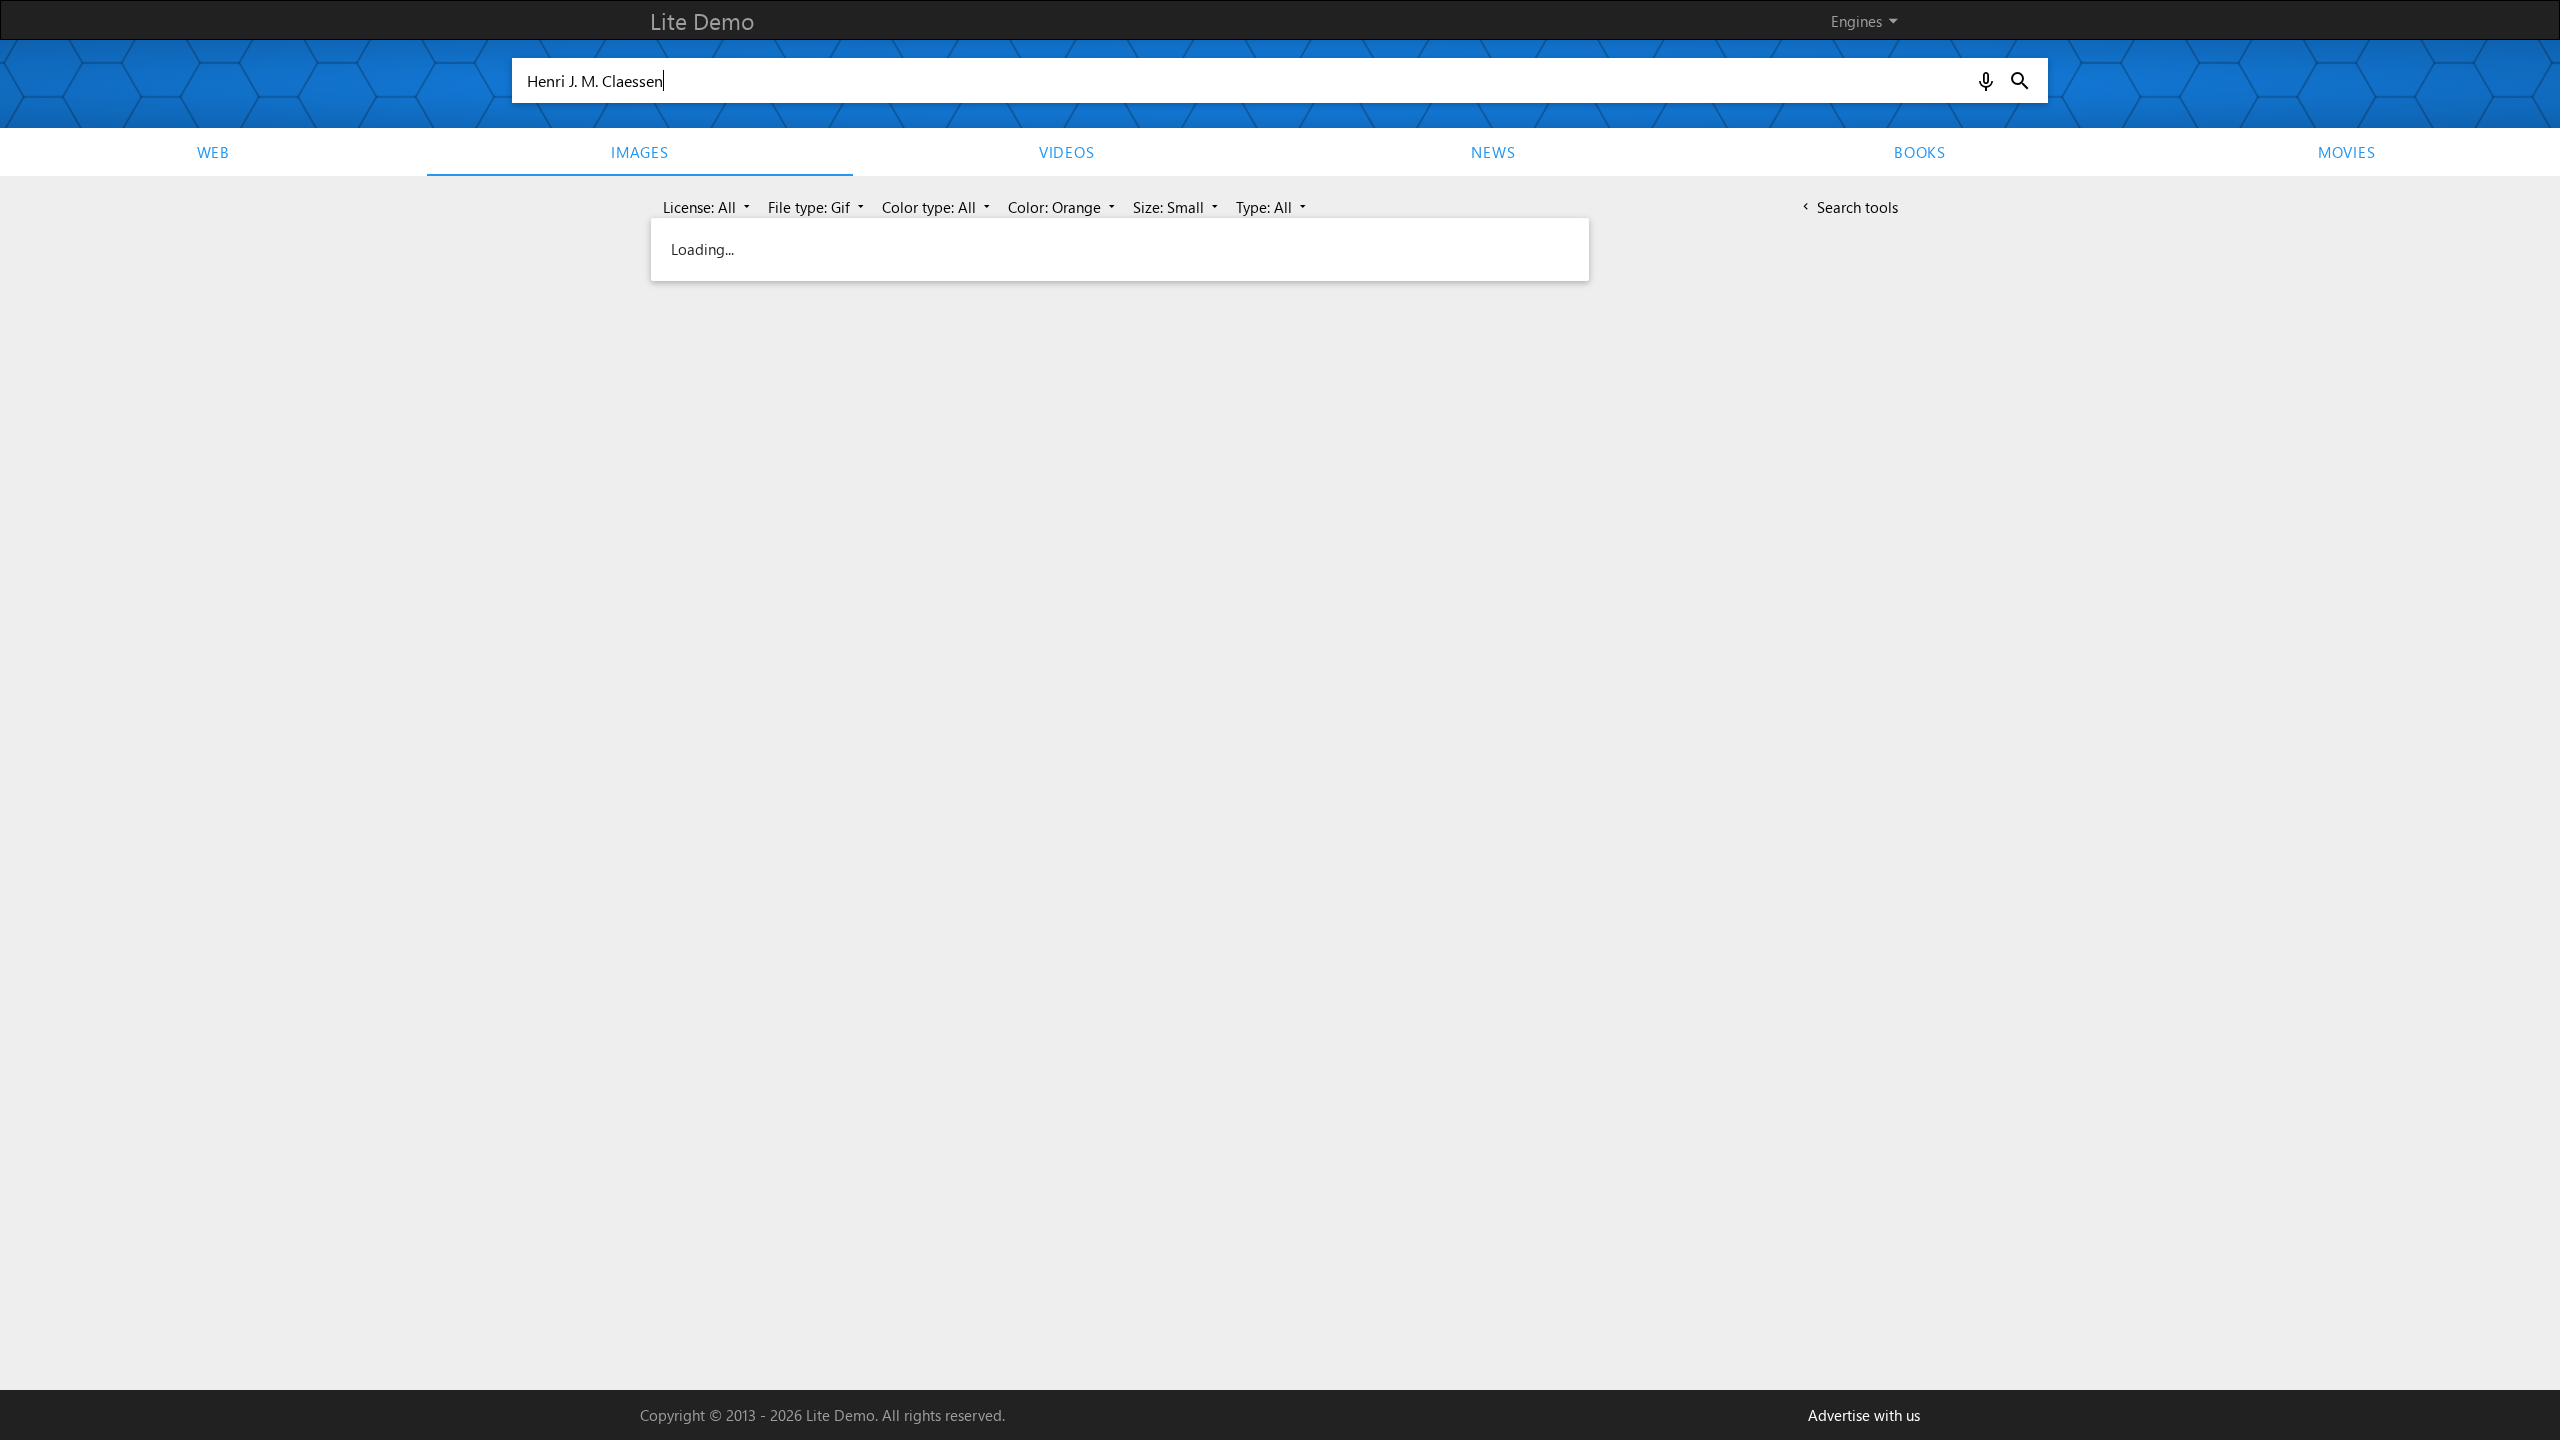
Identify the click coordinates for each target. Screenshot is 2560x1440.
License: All (708, 207)
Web (213, 152)
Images (640, 152)
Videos (1067, 152)
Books (1920, 152)
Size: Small (1177, 207)
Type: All (1273, 207)
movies (2347, 152)
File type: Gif (818, 207)
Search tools (1848, 207)
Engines (1868, 20)
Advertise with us (1864, 1415)
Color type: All (938, 207)
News (1493, 152)
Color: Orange (1063, 207)
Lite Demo (702, 20)
